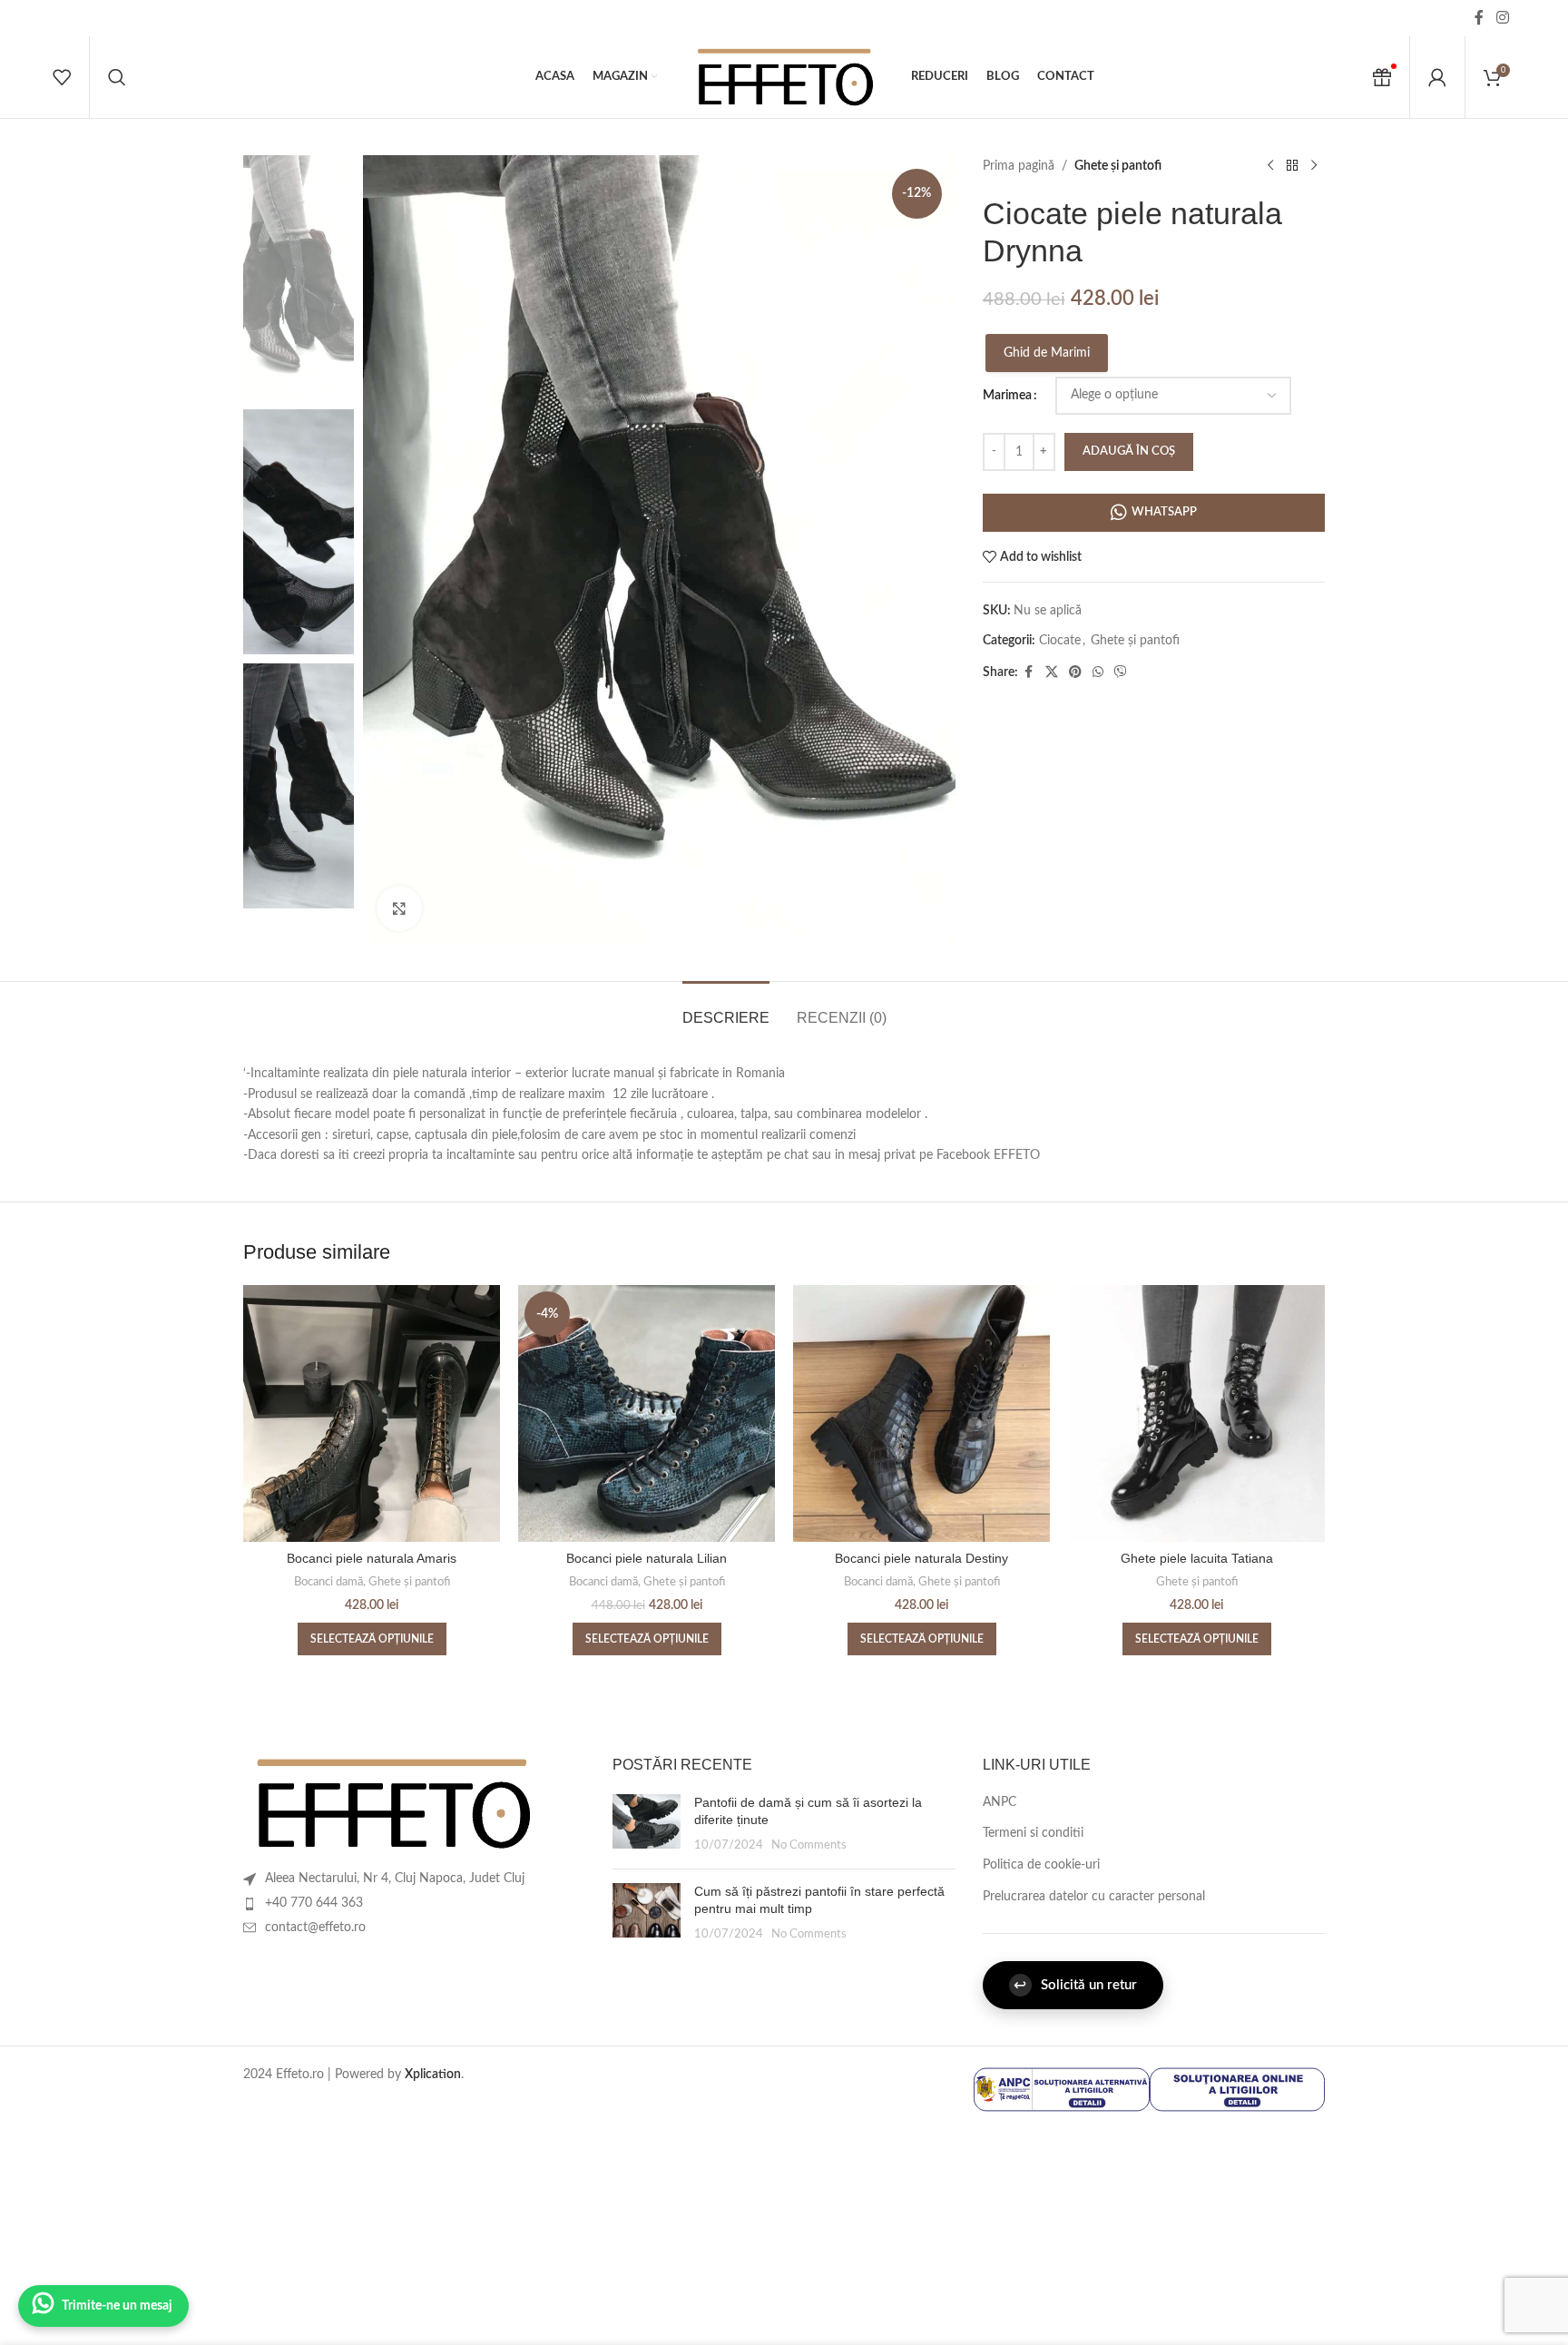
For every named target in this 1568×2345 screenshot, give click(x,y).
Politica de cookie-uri (1041, 1865)
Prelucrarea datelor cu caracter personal (1094, 1897)
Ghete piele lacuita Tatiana (1197, 1558)
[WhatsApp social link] (1098, 672)
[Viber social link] (1121, 672)
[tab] (726, 1009)
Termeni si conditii (1033, 1833)
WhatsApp (1164, 512)
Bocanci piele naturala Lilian (647, 1558)
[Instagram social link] (1502, 18)
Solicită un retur (1075, 1985)
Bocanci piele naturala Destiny (921, 1558)
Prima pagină (1019, 166)
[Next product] (1314, 166)
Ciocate (1060, 641)
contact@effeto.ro (315, 1928)
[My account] (1437, 77)
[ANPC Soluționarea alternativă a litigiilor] (1061, 2089)
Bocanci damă (328, 1582)
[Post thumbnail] (647, 1825)
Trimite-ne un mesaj (117, 2306)
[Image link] (392, 1803)
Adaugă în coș (1129, 451)
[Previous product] (1270, 166)
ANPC (1000, 1802)
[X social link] (1052, 672)
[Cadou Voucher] (1382, 77)
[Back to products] (1292, 166)
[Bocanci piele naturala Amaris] (372, 1413)
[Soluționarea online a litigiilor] (1237, 2089)
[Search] (117, 77)
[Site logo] (784, 77)
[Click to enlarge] (399, 908)
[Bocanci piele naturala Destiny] (921, 1413)
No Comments (809, 1845)
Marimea (1007, 396)
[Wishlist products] (62, 77)
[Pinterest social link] (1075, 672)
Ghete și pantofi (1118, 166)
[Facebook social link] (1479, 18)
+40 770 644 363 (314, 1903)
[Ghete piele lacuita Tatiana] (1196, 1413)
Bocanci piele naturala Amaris (372, 1558)
